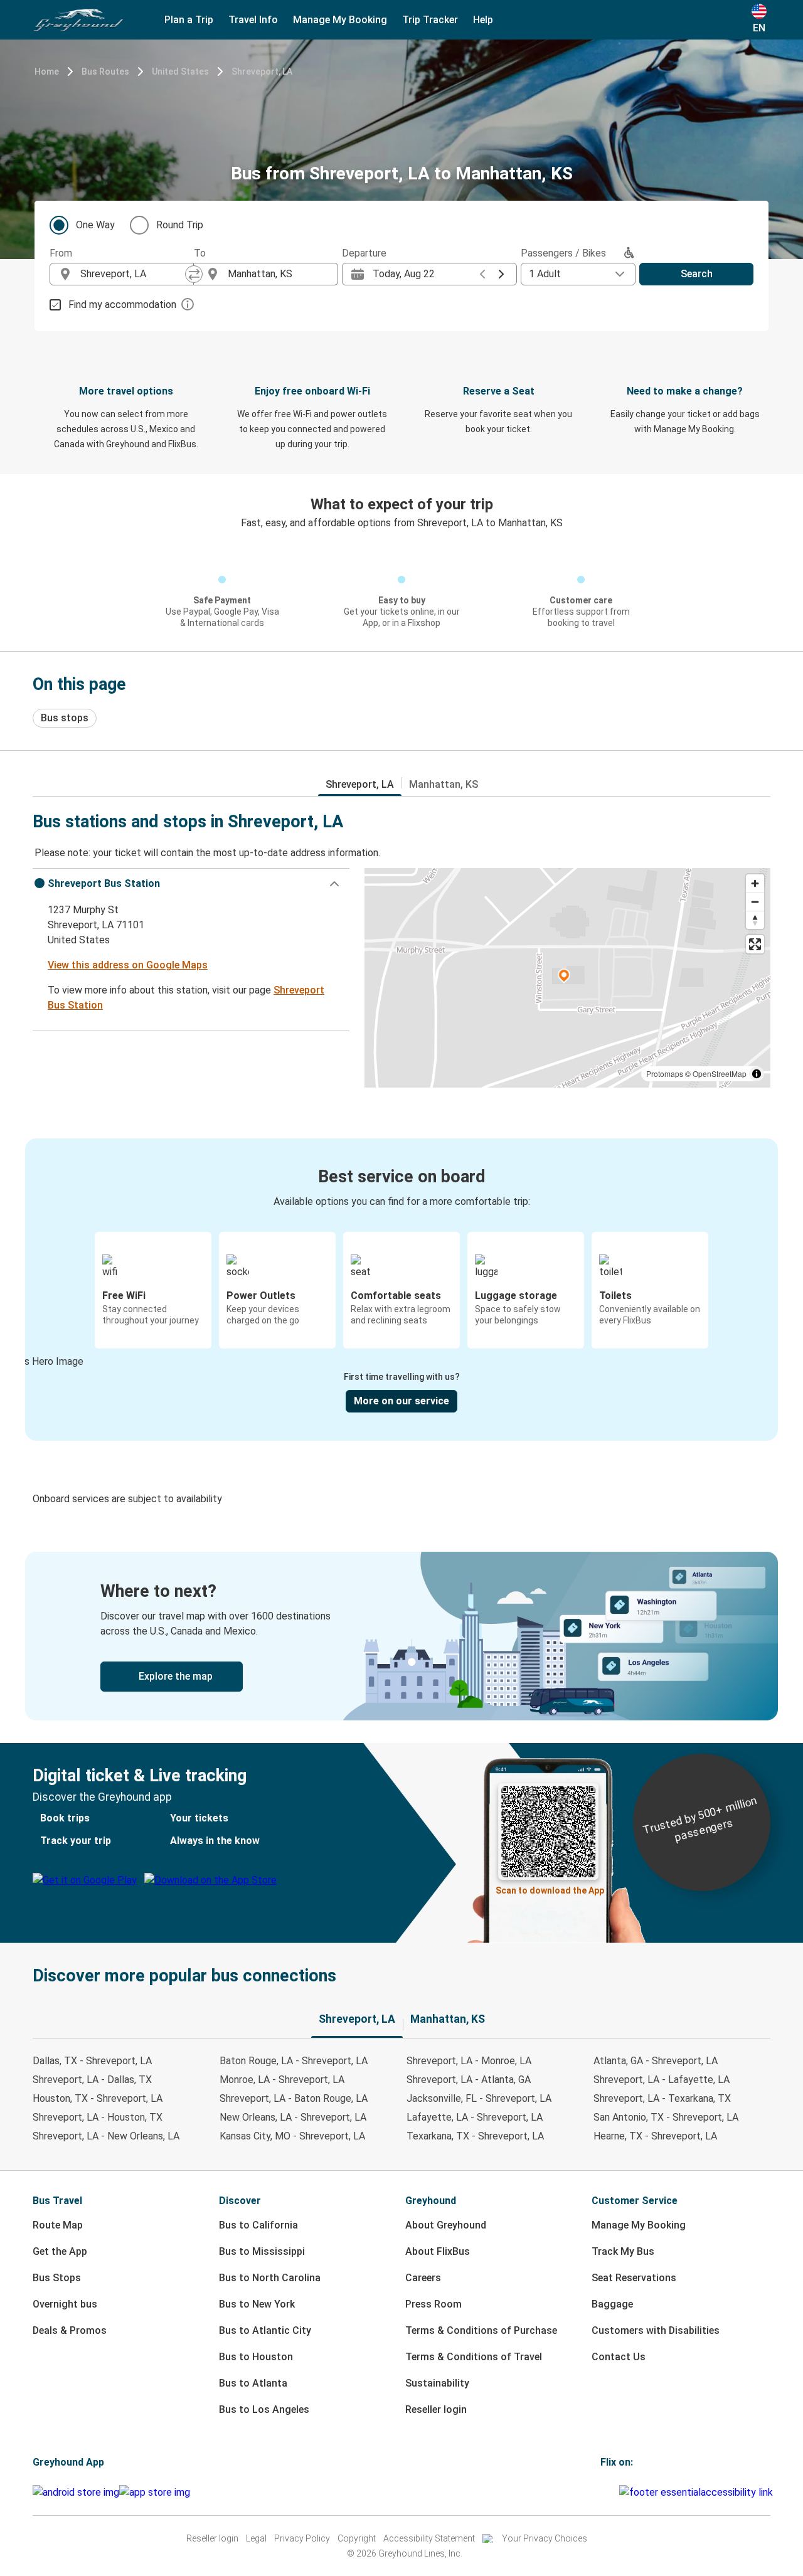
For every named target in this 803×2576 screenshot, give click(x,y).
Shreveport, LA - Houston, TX (98, 2117)
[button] (191, 884)
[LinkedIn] (614, 2492)
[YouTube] (610, 2492)
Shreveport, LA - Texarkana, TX (662, 2098)
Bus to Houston (256, 2357)
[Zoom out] (755, 902)
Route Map (58, 2225)
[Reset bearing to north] (755, 920)
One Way (95, 225)
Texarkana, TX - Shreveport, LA (475, 2136)
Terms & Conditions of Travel (474, 2357)
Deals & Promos (70, 2330)
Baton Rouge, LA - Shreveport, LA (294, 2061)
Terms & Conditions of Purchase (481, 2330)
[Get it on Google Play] (76, 2493)
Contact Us (619, 2357)
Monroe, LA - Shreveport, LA (282, 2080)
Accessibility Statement (429, 2538)
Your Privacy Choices (545, 2538)
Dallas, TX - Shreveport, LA (92, 2061)
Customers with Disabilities (656, 2330)
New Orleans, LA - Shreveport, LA (293, 2117)
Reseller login (436, 2409)
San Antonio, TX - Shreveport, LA (666, 2117)
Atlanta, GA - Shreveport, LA (656, 2061)
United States (180, 72)
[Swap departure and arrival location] (194, 274)
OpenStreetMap (720, 1073)
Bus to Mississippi (262, 2251)
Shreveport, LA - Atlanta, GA (469, 2080)
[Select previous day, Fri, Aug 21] (482, 274)
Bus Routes (105, 72)
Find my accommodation (122, 305)
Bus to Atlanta (253, 2383)
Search (697, 274)
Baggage (612, 2304)
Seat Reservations (634, 2278)
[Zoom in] (755, 883)
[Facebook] (602, 2492)
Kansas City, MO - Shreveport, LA (292, 2136)
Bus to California (258, 2225)
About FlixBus (438, 2251)
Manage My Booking (639, 2225)
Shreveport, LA (262, 72)
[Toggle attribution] (757, 1074)
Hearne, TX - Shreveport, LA (655, 2136)
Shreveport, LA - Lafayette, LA (662, 2080)
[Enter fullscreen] (755, 944)
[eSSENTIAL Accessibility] (699, 2492)
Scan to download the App (550, 1890)
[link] (401, 1636)
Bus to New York (257, 2304)
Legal (256, 2538)
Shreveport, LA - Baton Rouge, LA (294, 2098)
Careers (423, 2278)
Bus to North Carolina (270, 2278)
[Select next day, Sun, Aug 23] (501, 274)
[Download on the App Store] (155, 2493)
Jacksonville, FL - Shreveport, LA (479, 2098)
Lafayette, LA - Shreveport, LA (475, 2117)
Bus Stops (57, 2278)
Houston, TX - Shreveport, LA (98, 2098)
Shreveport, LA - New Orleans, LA (106, 2136)
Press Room (433, 2304)
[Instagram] (606, 2492)
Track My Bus (623, 2251)
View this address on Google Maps (128, 965)
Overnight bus (65, 2304)
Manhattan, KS (444, 784)
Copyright (357, 2538)
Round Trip (180, 225)
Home (47, 72)
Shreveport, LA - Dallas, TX (92, 2080)
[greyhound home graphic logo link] (78, 20)
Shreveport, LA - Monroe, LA (469, 2061)
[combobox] (133, 274)
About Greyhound (446, 2225)
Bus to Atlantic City (265, 2330)
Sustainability (437, 2383)
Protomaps (665, 1073)
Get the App (60, 2251)
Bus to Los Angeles (264, 2409)
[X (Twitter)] (617, 2492)
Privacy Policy (302, 2538)
